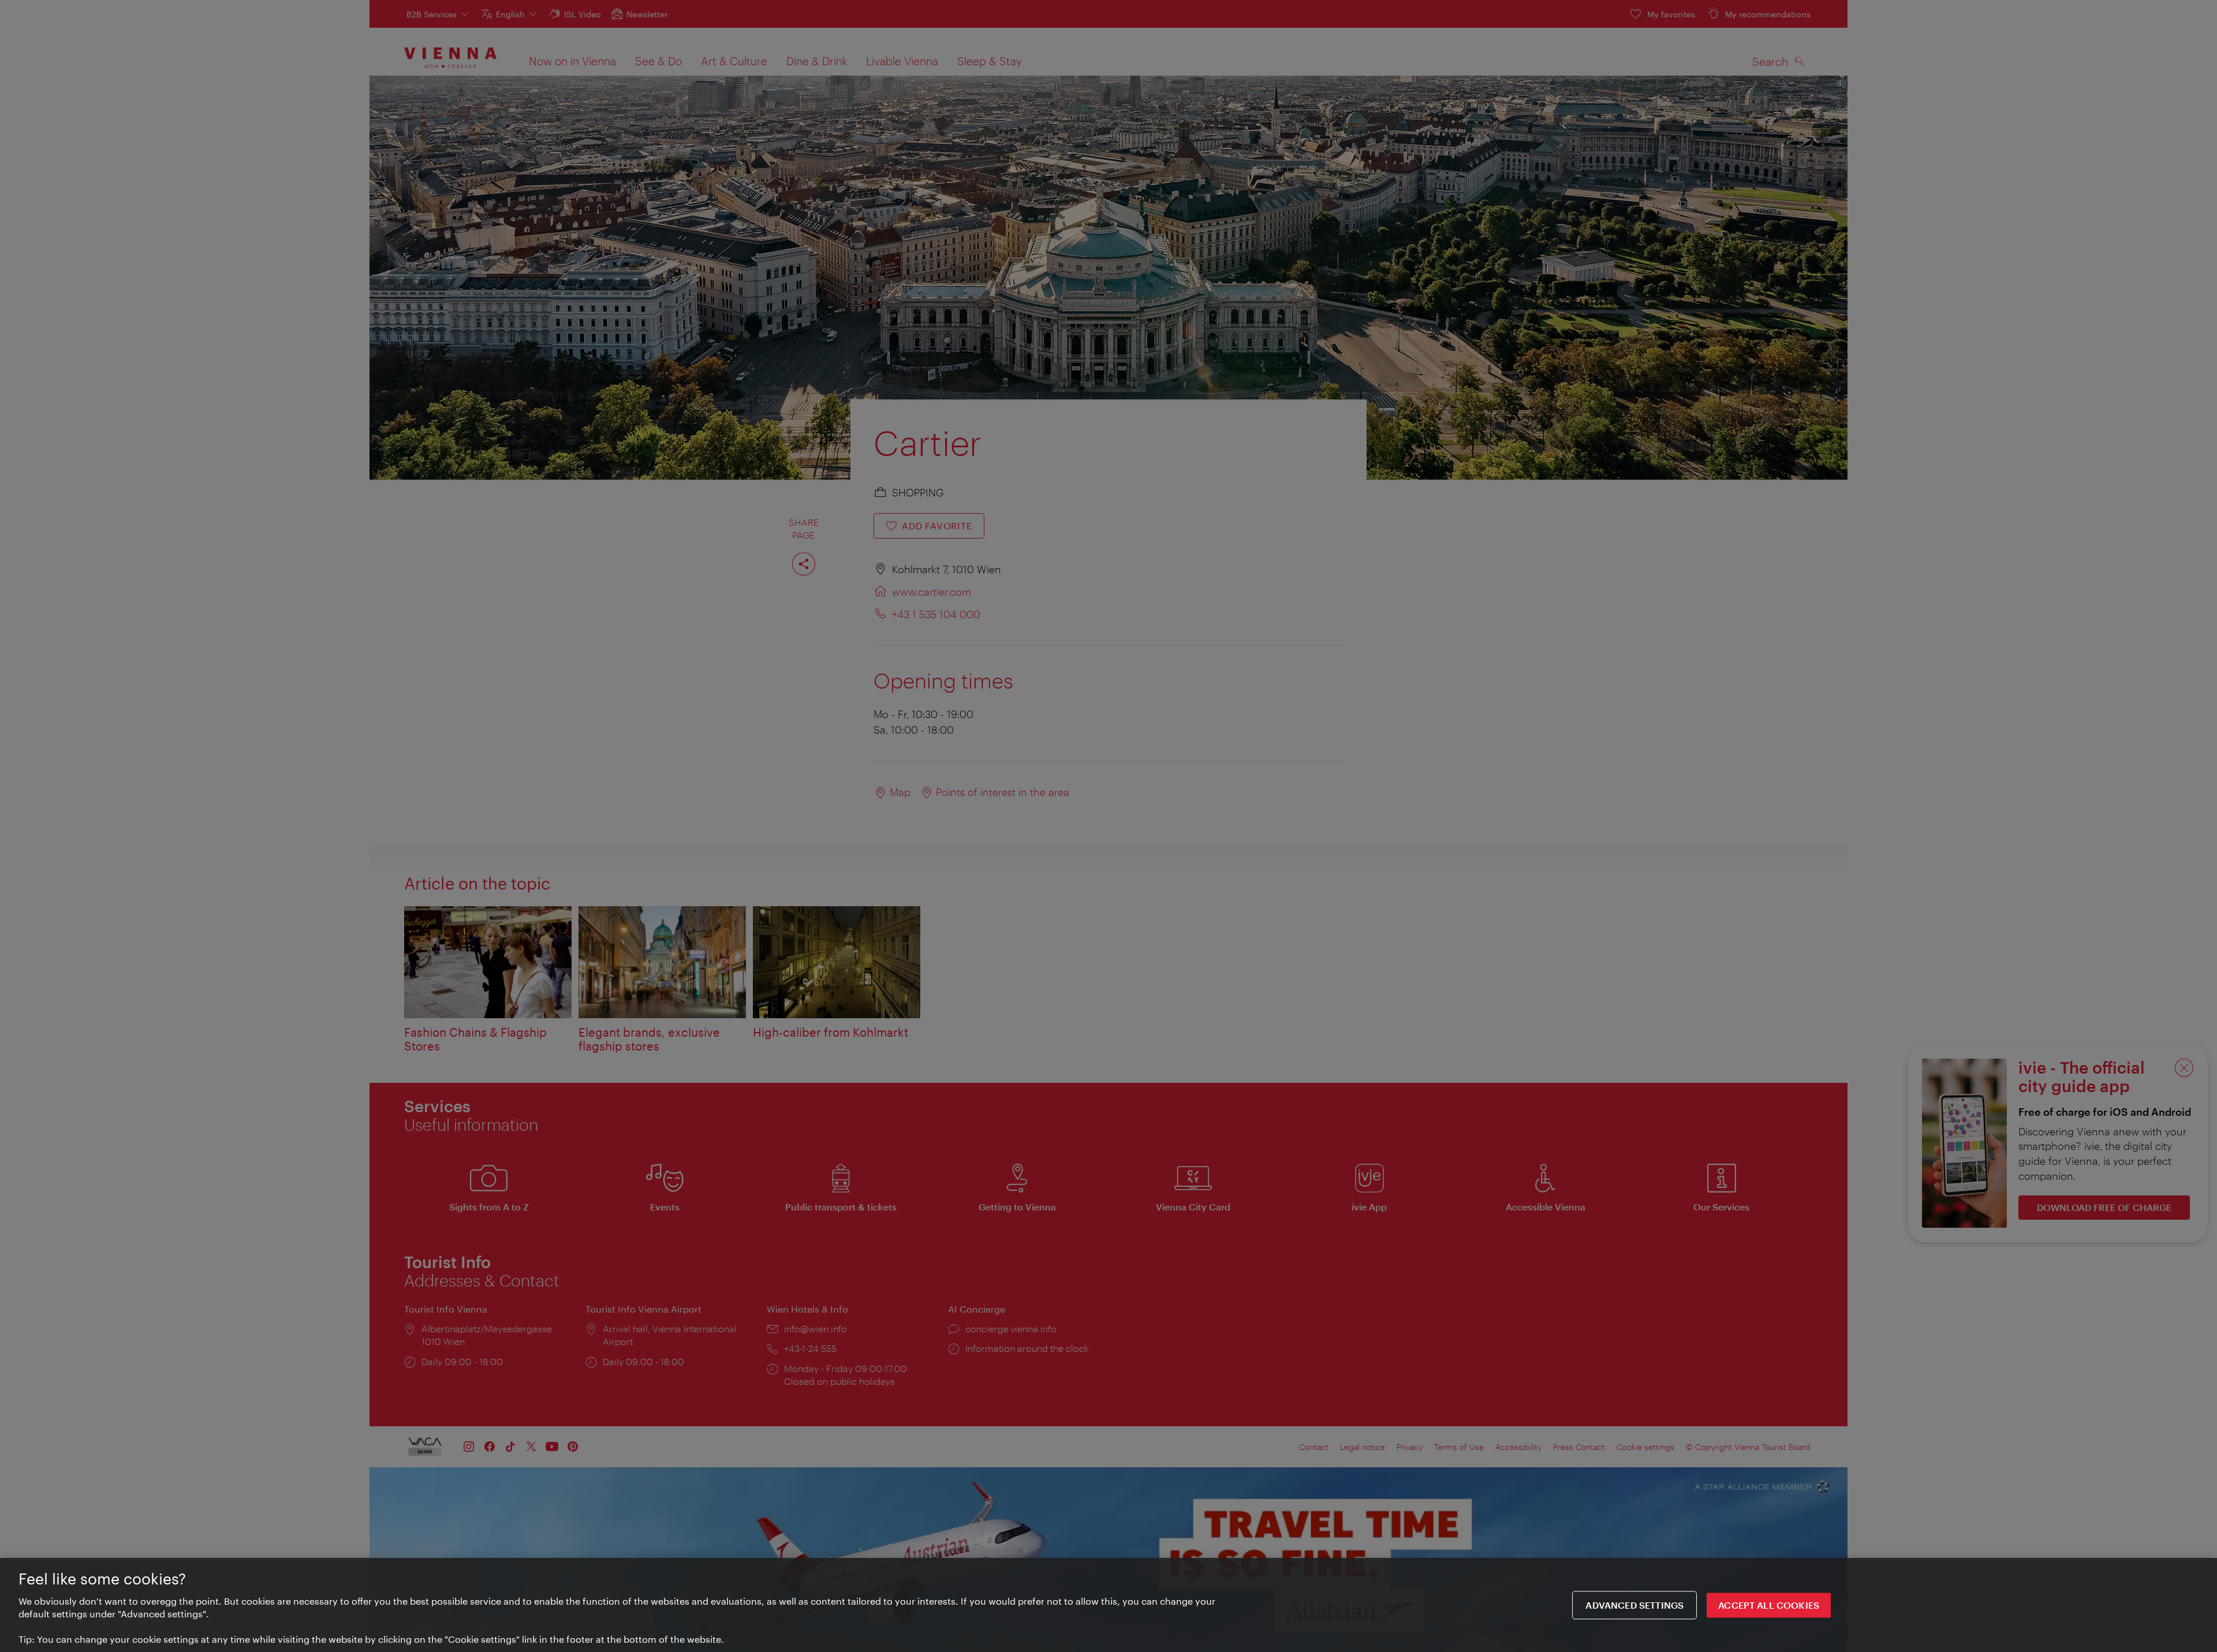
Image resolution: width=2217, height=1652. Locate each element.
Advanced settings (1634, 1605)
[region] (1108, 1605)
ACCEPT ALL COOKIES (1769, 1605)
